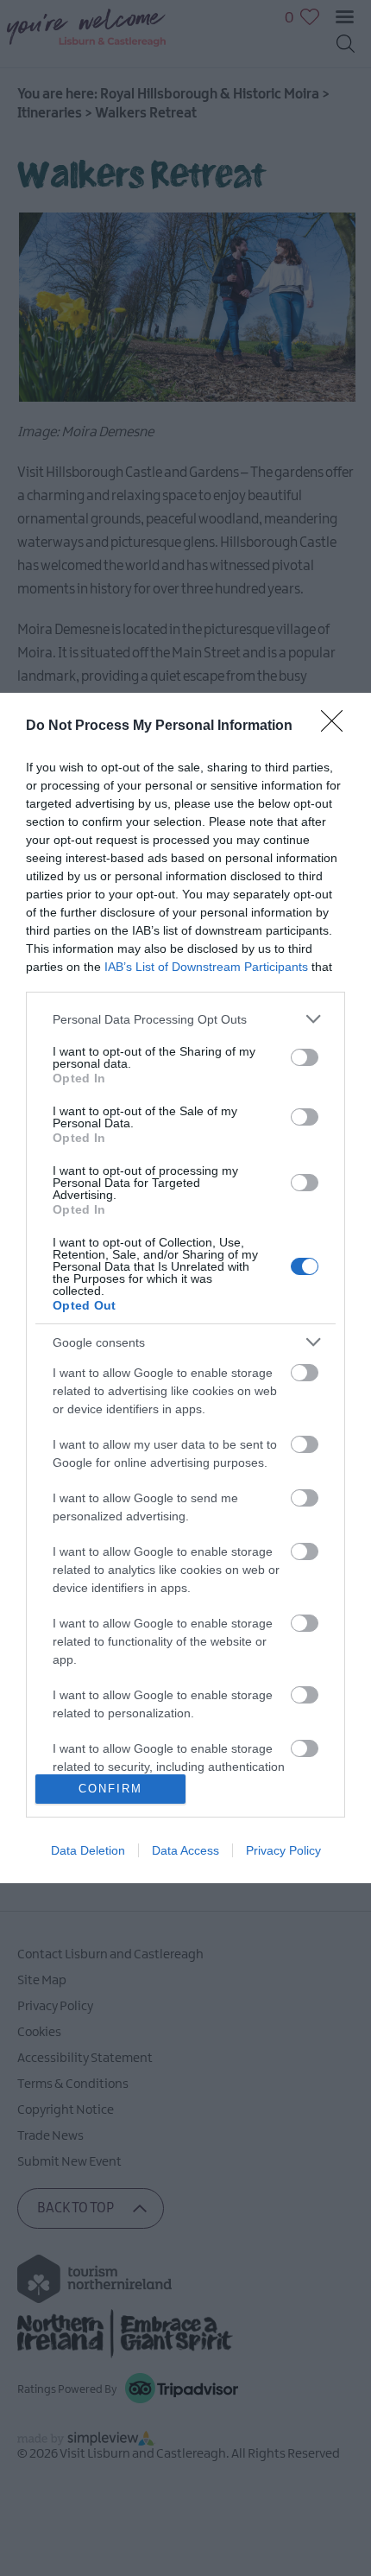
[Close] (337, 726)
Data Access (185, 1850)
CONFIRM (110, 1789)
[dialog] (185, 1288)
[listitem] (185, 1019)
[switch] (305, 1057)
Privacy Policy (283, 1850)
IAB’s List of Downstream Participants (206, 967)
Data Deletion (88, 1850)
